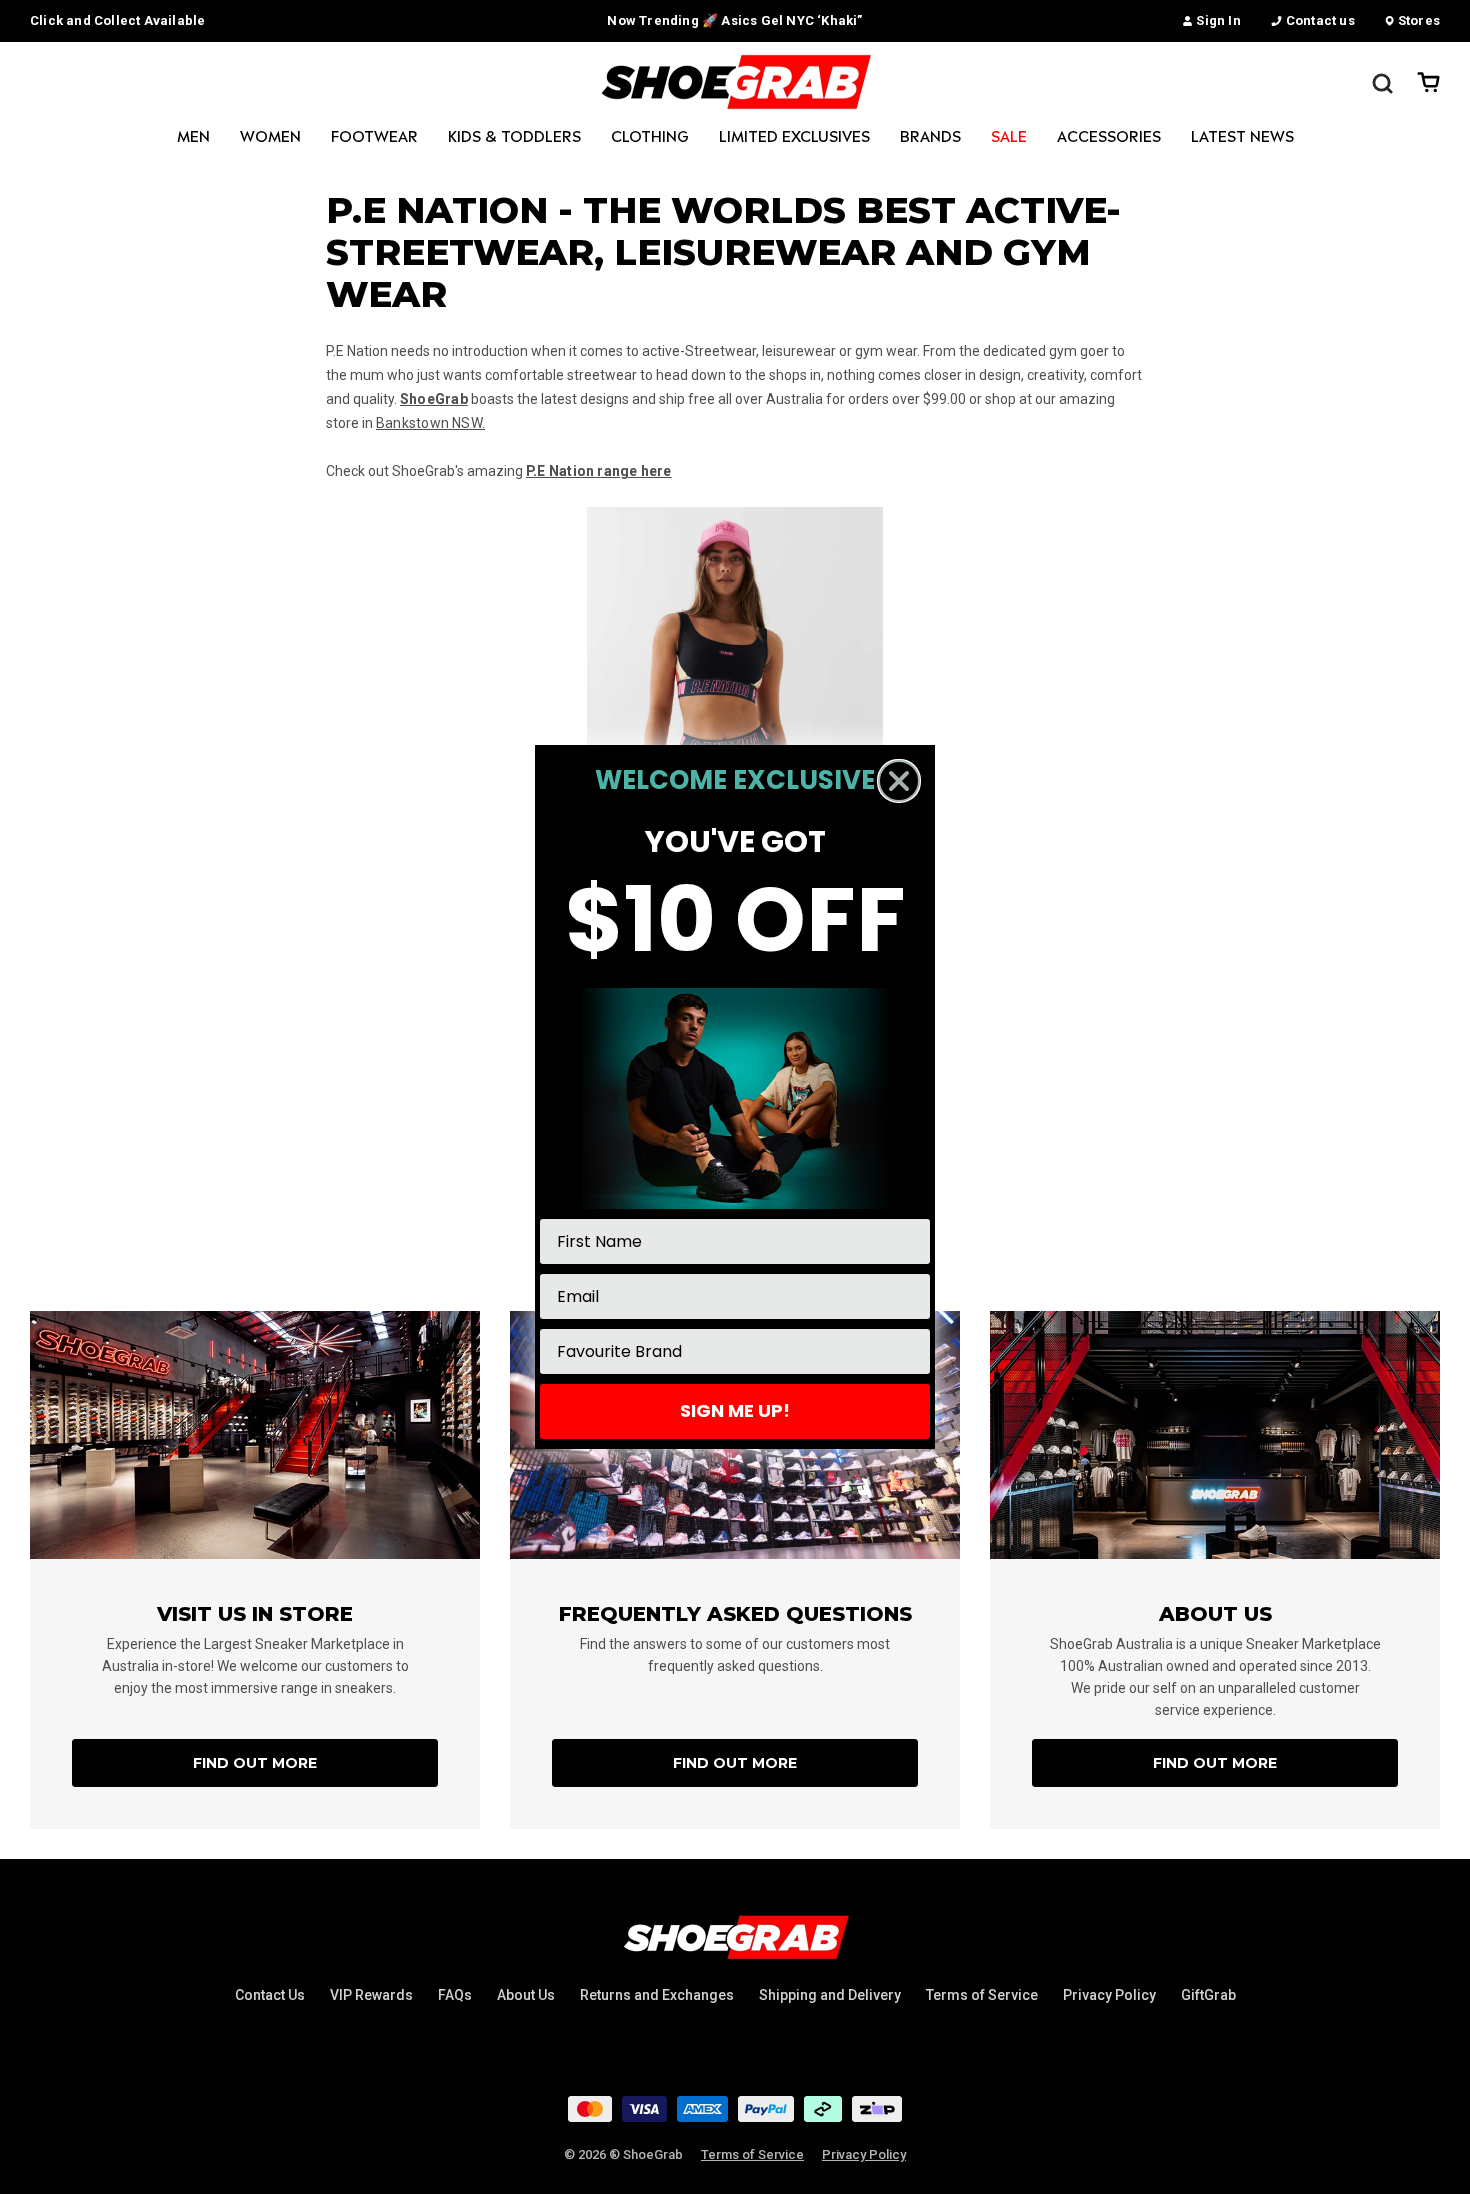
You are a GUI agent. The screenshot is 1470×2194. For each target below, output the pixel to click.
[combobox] (729, 1351)
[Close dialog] (899, 781)
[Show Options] (911, 1351)
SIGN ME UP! (735, 1410)
